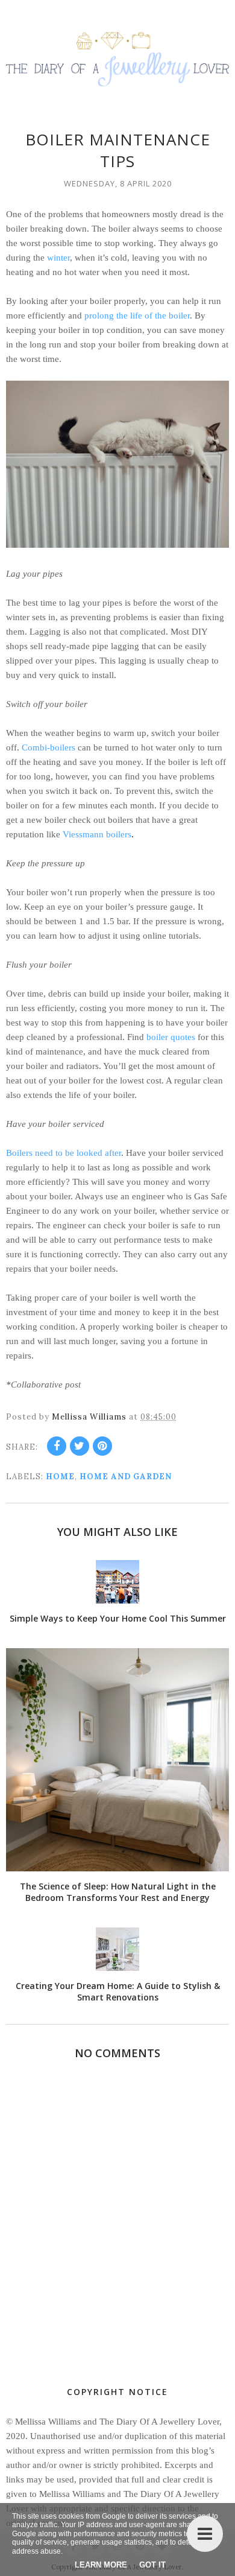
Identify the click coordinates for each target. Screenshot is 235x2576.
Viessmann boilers (97, 834)
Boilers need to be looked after (64, 1153)
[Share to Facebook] (57, 1446)
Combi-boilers (49, 747)
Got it (152, 2565)
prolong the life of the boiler (137, 316)
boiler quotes (171, 1037)
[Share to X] (80, 1446)
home (60, 1477)
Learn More (101, 2565)
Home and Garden (126, 1477)
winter (58, 258)
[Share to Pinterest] (102, 1446)
